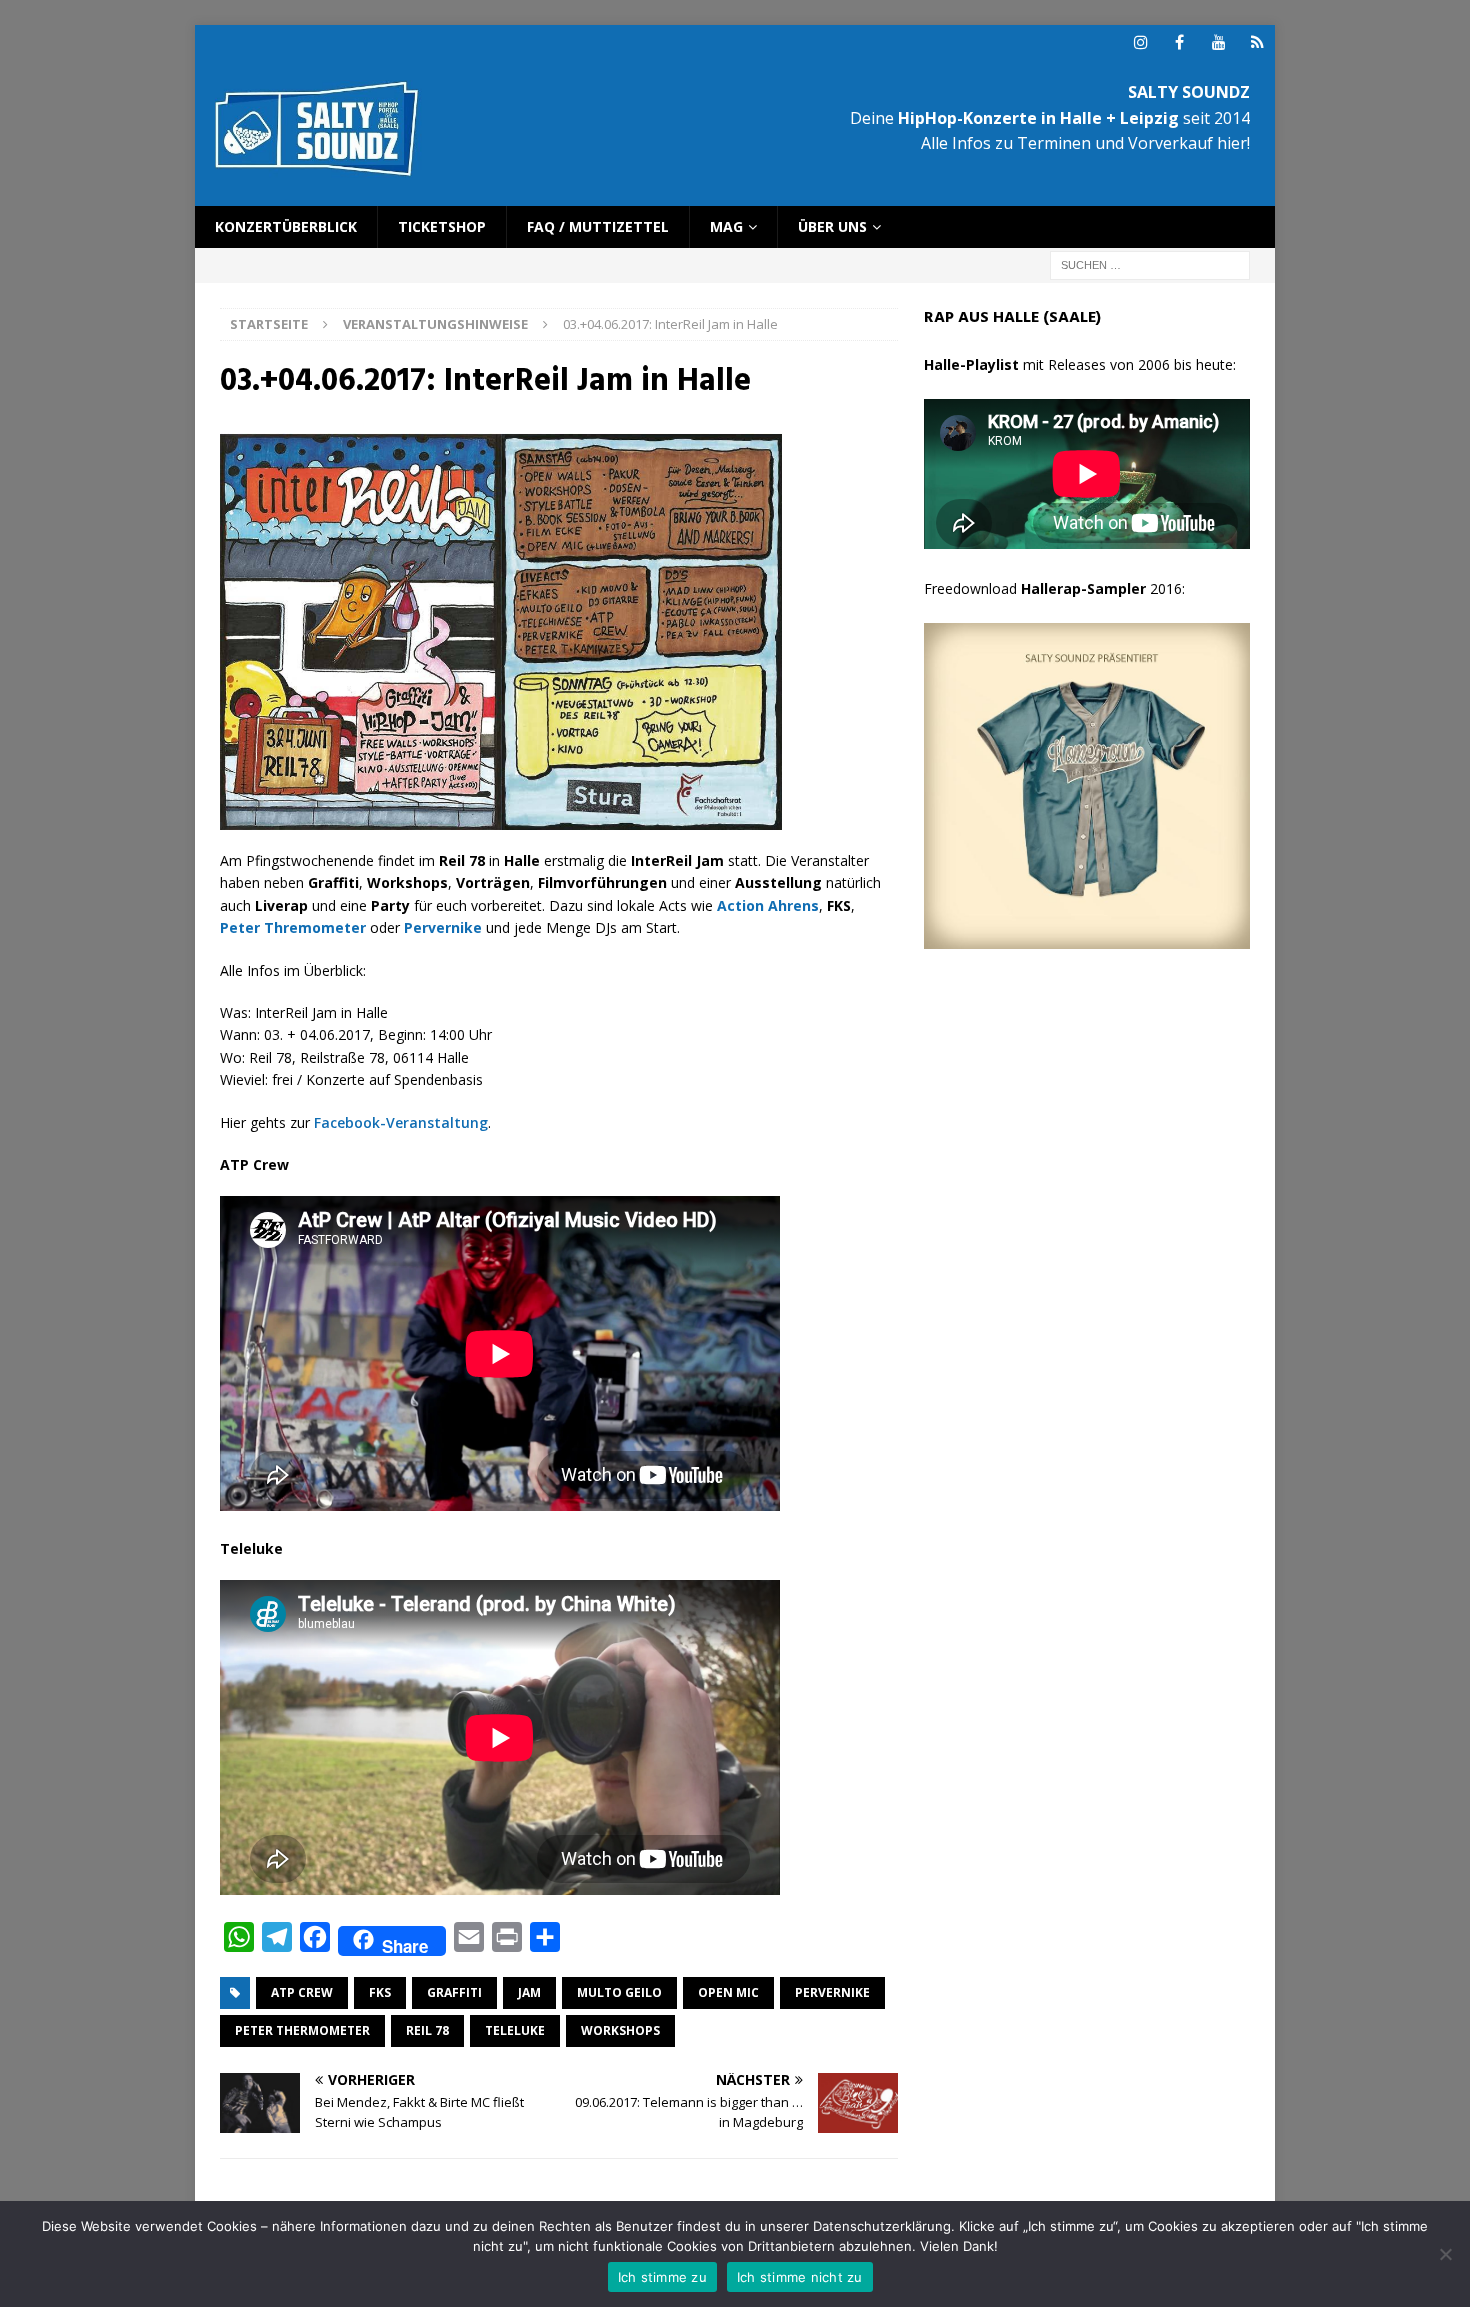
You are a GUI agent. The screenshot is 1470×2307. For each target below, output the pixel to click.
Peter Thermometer (302, 2030)
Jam (529, 1992)
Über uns (832, 226)
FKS (380, 1992)
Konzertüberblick (286, 226)
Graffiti (454, 1992)
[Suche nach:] (1150, 264)
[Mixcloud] (1257, 42)
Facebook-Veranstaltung (401, 1122)
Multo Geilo (619, 1992)
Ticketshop (442, 226)
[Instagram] (1140, 42)
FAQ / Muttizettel (598, 226)
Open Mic (728, 1992)
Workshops (620, 2030)
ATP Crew (302, 1992)
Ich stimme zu (662, 2277)
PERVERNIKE (832, 1992)
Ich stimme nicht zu (800, 2277)
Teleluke (515, 2030)
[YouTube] (1218, 42)
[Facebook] (1179, 42)
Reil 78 (427, 2030)
